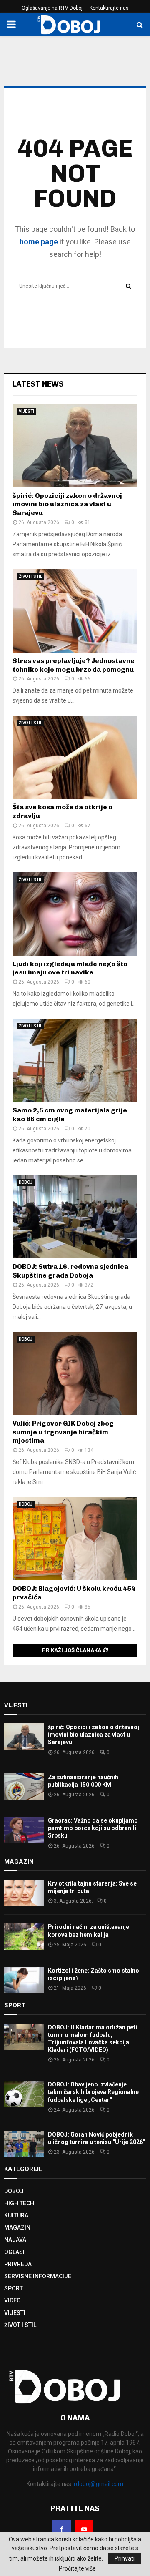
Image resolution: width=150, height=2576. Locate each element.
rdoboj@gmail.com (99, 2484)
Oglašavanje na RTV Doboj (52, 8)
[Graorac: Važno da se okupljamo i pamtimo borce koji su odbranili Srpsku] (24, 1830)
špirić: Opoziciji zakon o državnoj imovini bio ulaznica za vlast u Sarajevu (67, 504)
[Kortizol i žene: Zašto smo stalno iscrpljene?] (24, 1980)
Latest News (38, 384)
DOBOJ (26, 1182)
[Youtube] (84, 2529)
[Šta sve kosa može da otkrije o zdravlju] (75, 757)
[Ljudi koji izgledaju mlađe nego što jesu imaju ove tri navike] (75, 914)
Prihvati (125, 2558)
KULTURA (16, 2215)
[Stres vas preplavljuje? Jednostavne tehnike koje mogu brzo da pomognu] (75, 611)
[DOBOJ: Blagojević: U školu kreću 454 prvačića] (75, 1539)
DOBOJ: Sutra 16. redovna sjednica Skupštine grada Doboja (70, 1271)
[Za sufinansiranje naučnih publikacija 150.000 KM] (24, 1786)
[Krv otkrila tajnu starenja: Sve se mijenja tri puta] (24, 1893)
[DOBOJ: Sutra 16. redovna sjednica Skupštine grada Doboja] (75, 1217)
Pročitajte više (77, 2568)
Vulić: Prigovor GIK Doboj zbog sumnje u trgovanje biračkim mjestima (63, 1432)
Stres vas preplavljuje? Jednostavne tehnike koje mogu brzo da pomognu (74, 665)
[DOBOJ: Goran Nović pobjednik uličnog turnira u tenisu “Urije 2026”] (24, 2144)
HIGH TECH (19, 2203)
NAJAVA (15, 2240)
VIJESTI (26, 411)
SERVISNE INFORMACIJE (38, 2276)
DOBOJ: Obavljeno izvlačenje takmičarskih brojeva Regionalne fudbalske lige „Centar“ (93, 2092)
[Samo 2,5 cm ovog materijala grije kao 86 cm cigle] (75, 1060)
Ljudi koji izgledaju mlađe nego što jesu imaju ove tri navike (70, 968)
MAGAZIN (17, 2227)
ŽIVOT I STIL (30, 576)
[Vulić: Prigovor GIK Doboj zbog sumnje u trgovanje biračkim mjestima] (75, 1373)
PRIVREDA (18, 2264)
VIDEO (12, 2300)
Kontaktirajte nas (109, 8)
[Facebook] (62, 2529)
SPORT (14, 2288)
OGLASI (14, 2252)
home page (39, 242)
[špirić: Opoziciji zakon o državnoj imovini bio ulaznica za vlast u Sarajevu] (75, 446)
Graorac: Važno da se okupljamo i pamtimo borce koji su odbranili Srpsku (94, 1828)
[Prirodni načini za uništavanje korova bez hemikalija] (24, 1936)
